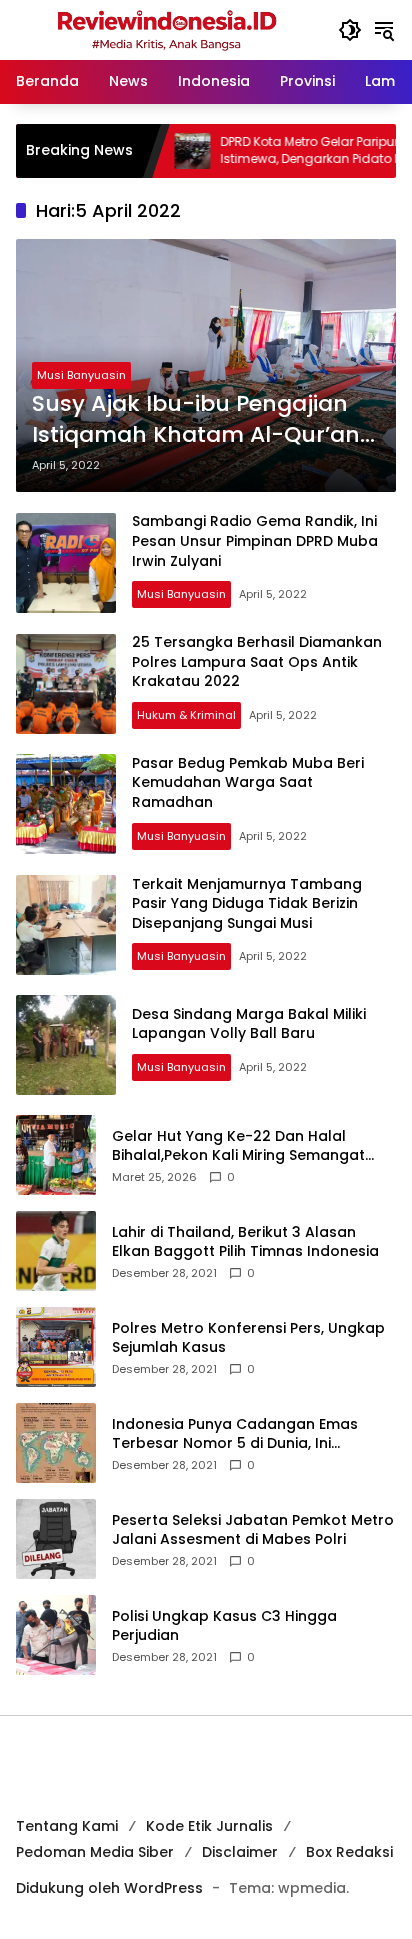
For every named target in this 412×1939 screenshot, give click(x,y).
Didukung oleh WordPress (109, 1888)
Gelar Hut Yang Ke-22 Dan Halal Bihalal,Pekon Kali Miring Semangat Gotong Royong (238, 1146)
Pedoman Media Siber (95, 1852)
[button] (350, 30)
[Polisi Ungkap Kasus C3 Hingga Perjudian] (56, 1635)
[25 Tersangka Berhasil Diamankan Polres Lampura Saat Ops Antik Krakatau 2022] (66, 684)
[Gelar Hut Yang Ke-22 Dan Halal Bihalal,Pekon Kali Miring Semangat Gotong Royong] (56, 1155)
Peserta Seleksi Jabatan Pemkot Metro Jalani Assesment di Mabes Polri (253, 1530)
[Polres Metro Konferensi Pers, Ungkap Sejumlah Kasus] (56, 1347)
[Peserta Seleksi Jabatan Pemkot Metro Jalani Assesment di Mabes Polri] (56, 1539)
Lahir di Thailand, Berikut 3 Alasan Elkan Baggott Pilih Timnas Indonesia (245, 1242)
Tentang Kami (67, 1826)
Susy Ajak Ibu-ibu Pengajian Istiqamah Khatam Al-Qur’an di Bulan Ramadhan (196, 420)
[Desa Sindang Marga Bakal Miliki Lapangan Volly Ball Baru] (66, 1045)
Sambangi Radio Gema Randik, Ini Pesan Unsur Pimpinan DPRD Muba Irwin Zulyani (255, 540)
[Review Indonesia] (167, 29)
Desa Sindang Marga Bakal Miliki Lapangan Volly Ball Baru (249, 1024)
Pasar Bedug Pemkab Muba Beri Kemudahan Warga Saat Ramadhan (248, 782)
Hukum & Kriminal (186, 715)
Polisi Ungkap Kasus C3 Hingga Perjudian (224, 1626)
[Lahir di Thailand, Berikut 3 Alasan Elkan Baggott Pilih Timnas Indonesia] (56, 1251)
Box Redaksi (349, 1852)
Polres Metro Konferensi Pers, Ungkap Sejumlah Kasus (248, 1338)
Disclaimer (240, 1852)
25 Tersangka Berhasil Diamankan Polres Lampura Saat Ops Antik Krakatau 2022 (257, 661)
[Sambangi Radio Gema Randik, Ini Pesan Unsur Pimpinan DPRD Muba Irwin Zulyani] (66, 563)
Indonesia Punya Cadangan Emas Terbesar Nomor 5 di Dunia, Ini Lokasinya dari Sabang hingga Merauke (235, 1434)
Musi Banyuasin (81, 375)
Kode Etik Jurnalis (209, 1826)
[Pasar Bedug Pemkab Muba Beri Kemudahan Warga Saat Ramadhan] (66, 804)
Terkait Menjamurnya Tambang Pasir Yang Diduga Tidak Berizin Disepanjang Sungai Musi (247, 903)
